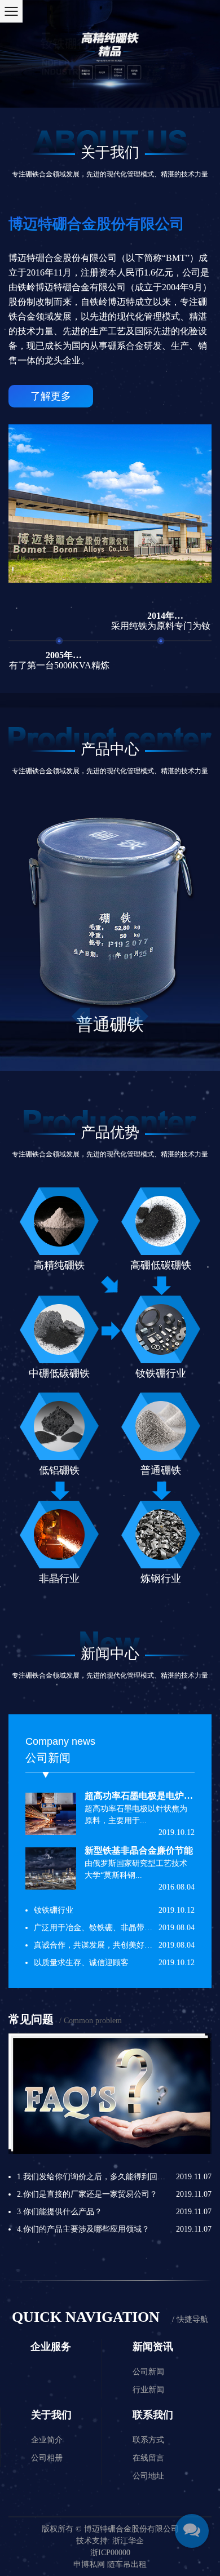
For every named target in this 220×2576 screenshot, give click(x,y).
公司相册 (47, 2458)
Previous (81, 1017)
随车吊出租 (127, 2564)
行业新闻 (148, 2390)
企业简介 (47, 2440)
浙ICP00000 (110, 2553)
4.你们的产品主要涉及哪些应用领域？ (83, 2229)
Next (140, 1017)
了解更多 (51, 396)
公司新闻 (148, 2372)
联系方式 (148, 2440)
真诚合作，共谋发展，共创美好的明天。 (105, 1945)
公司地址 (148, 2476)
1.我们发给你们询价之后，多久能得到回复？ (95, 2177)
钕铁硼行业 (54, 1910)
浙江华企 (128, 2541)
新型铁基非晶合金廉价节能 (139, 1850)
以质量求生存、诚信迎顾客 (81, 1963)
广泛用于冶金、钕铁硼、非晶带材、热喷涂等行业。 (125, 1928)
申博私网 (89, 2564)
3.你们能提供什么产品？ (60, 2212)
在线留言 (148, 2458)
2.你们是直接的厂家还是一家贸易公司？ (87, 2194)
